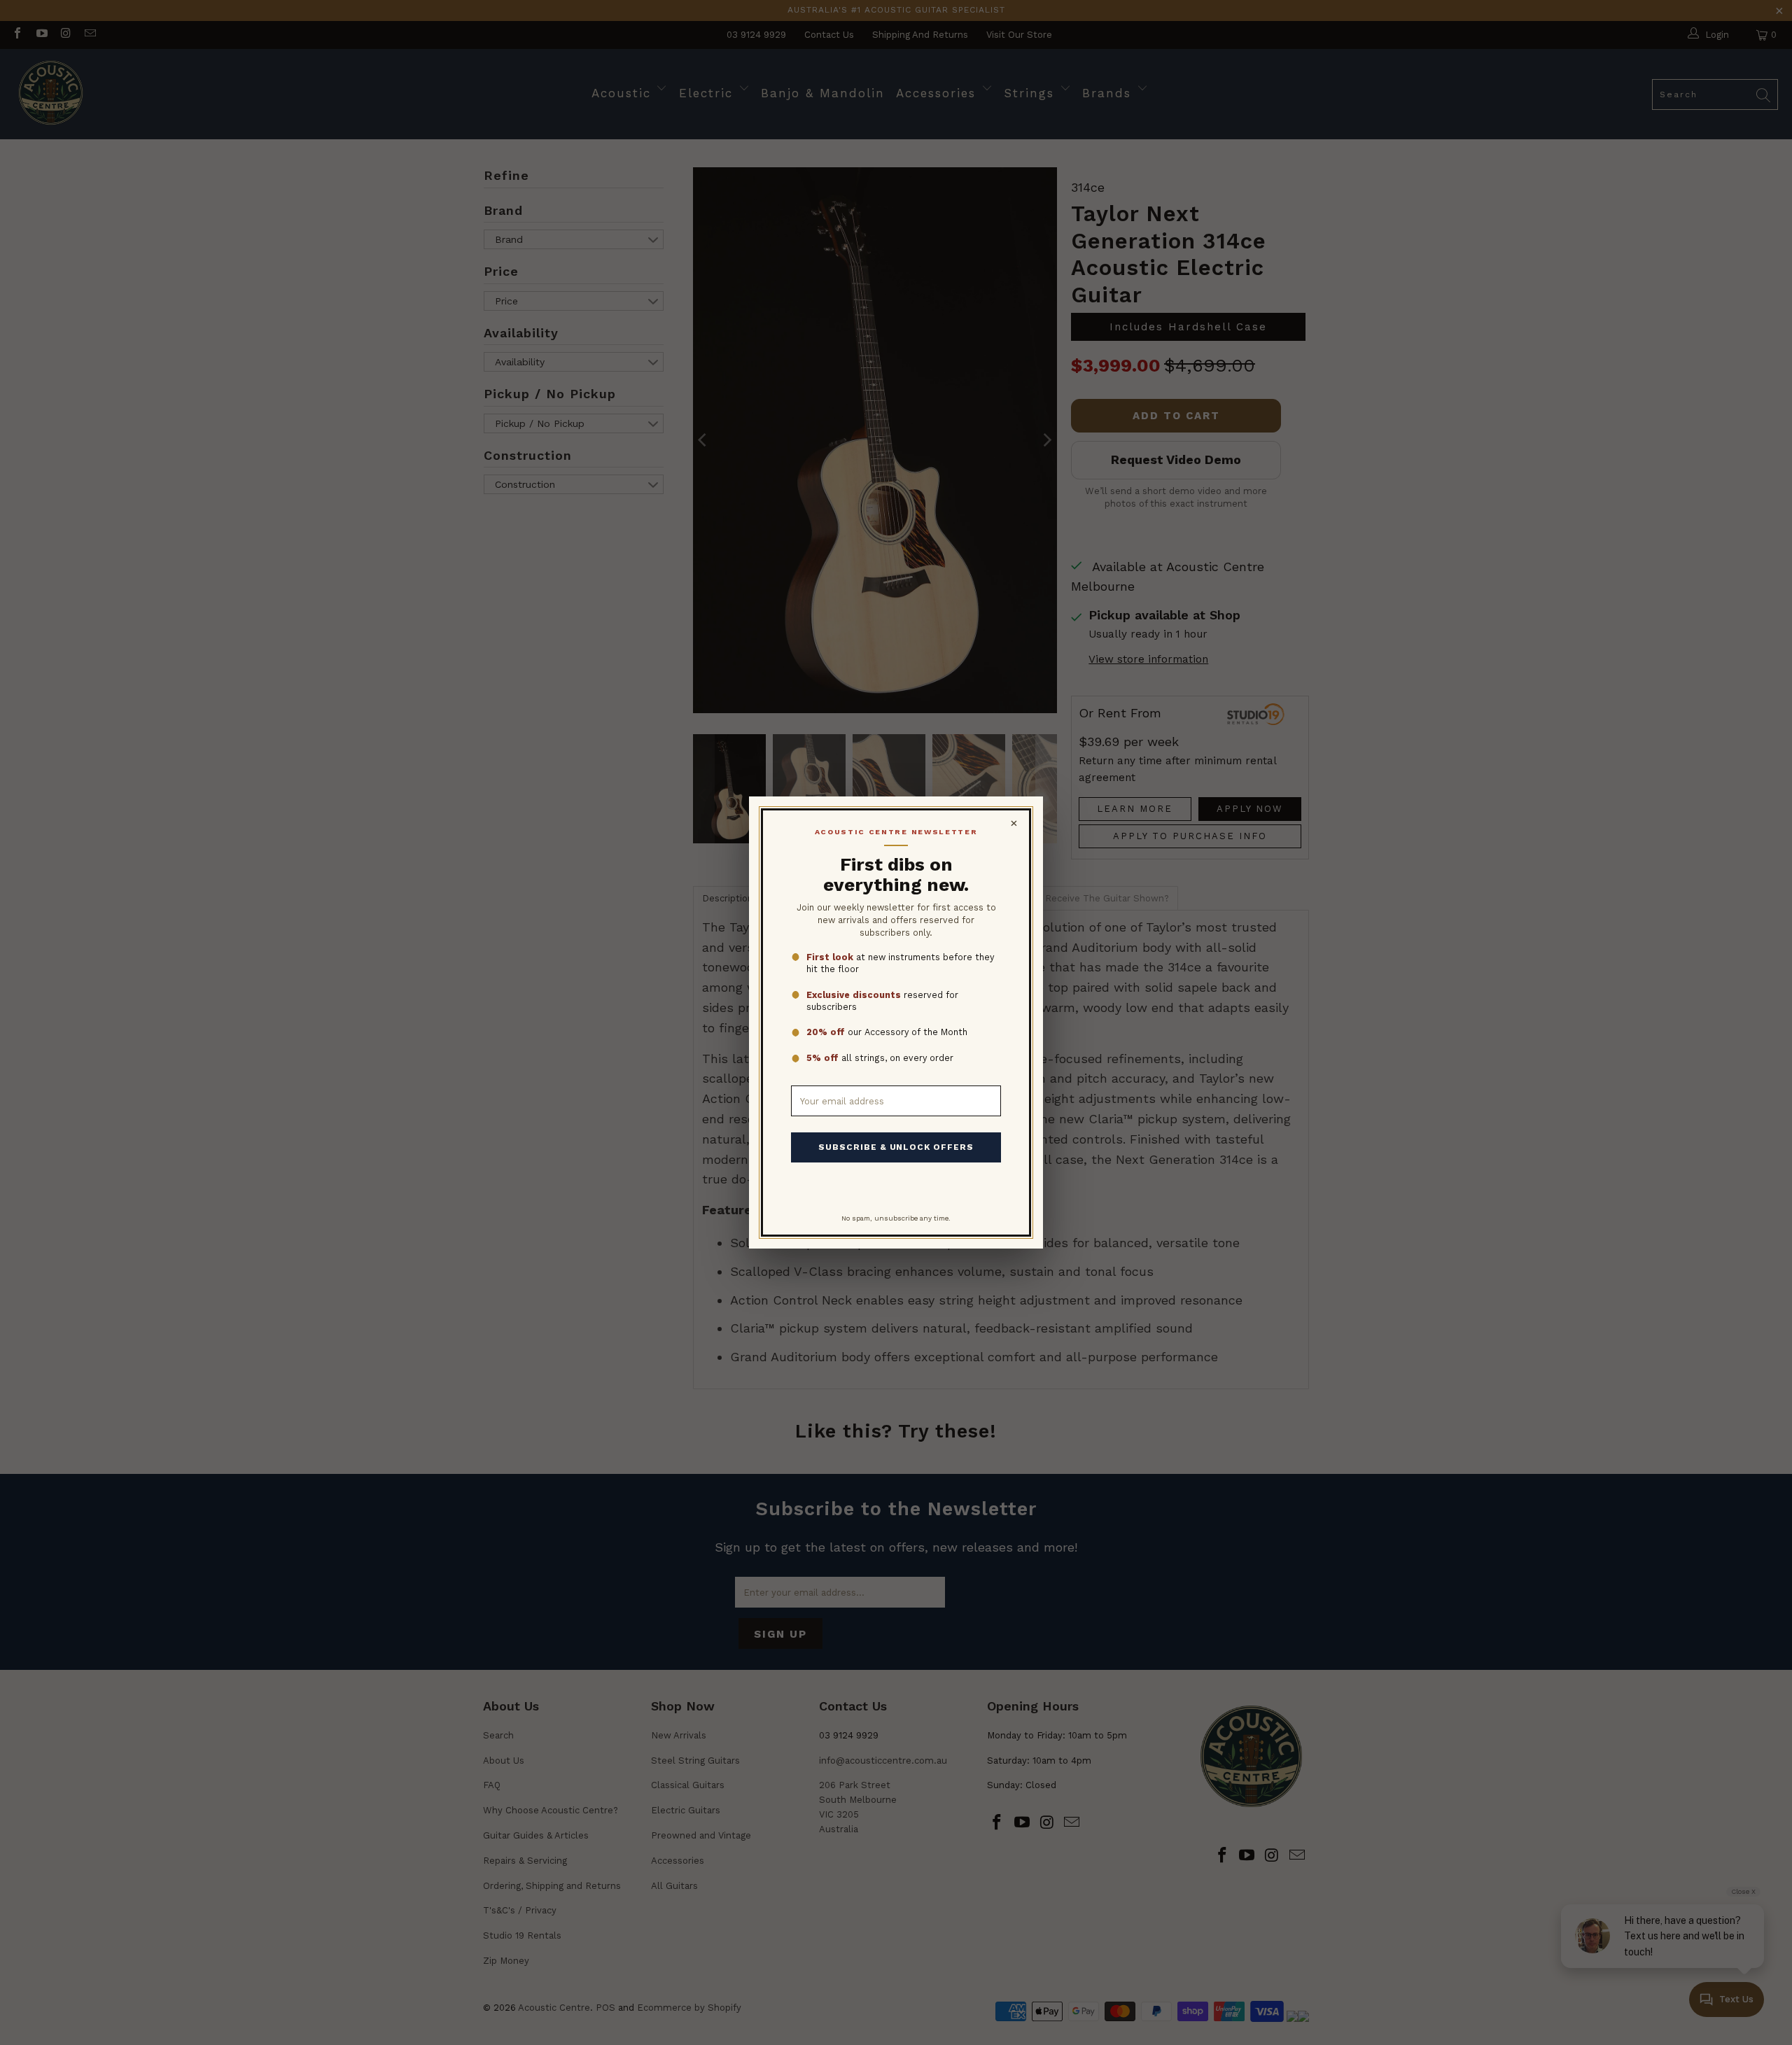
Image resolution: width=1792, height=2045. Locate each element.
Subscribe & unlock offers (896, 1147)
